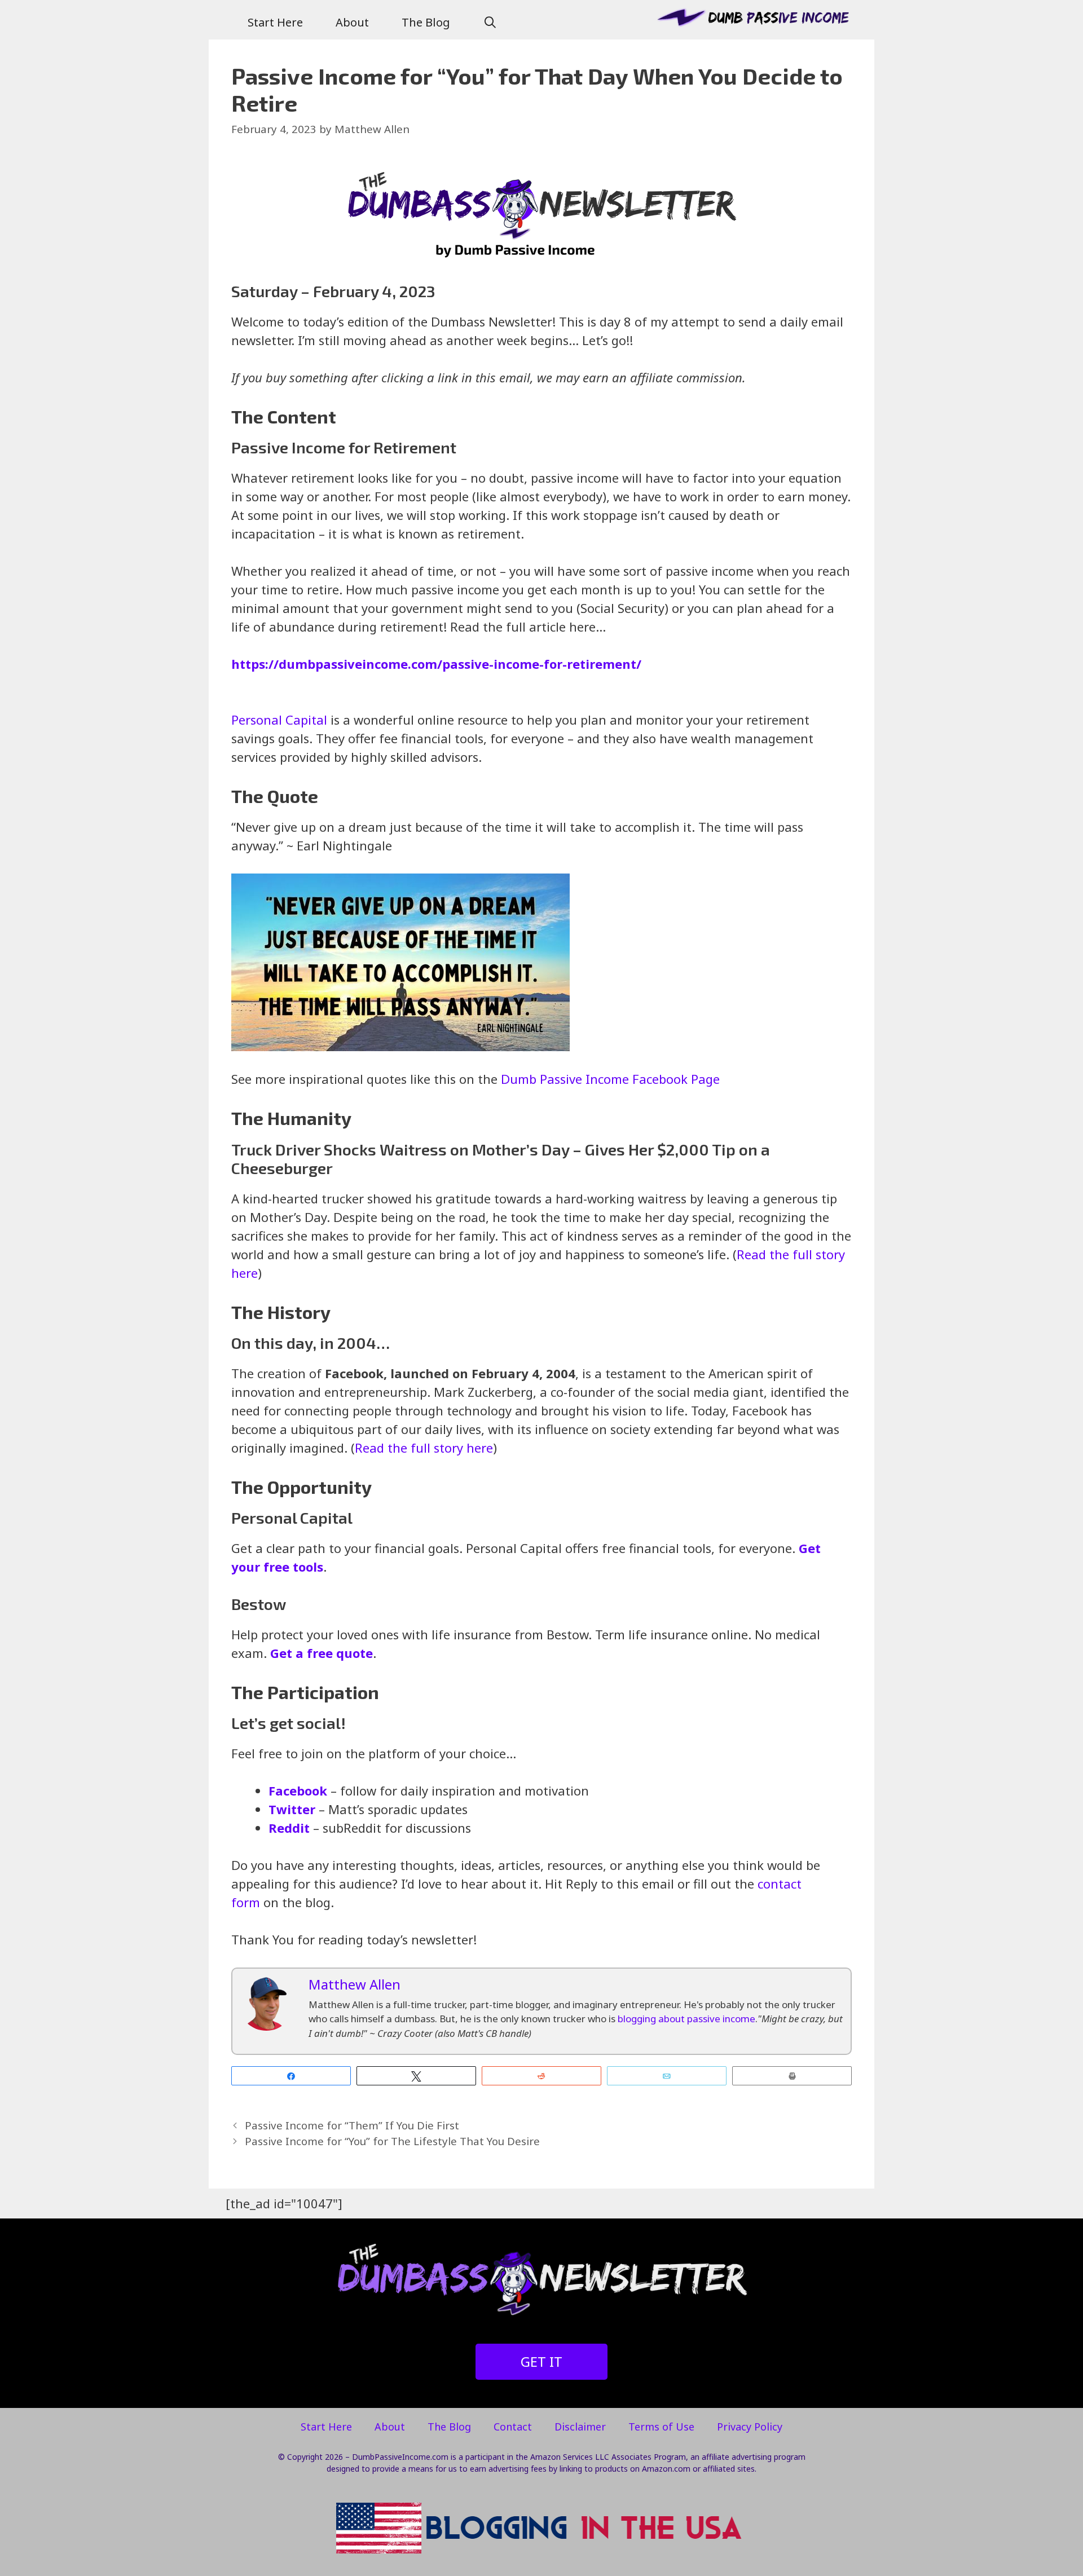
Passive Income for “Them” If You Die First (352, 2125)
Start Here (275, 22)
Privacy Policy (750, 2427)
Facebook (298, 1790)
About (352, 22)
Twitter (292, 1809)
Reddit (289, 1828)
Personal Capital (279, 720)
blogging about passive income (686, 2019)
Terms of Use (661, 2427)
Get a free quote (322, 1653)
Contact (513, 2427)
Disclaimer (580, 2427)
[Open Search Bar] (490, 23)
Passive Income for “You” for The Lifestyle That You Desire (392, 2141)
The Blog (426, 22)
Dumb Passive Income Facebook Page (610, 1079)
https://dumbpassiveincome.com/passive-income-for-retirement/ (436, 664)
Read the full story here (424, 1448)
